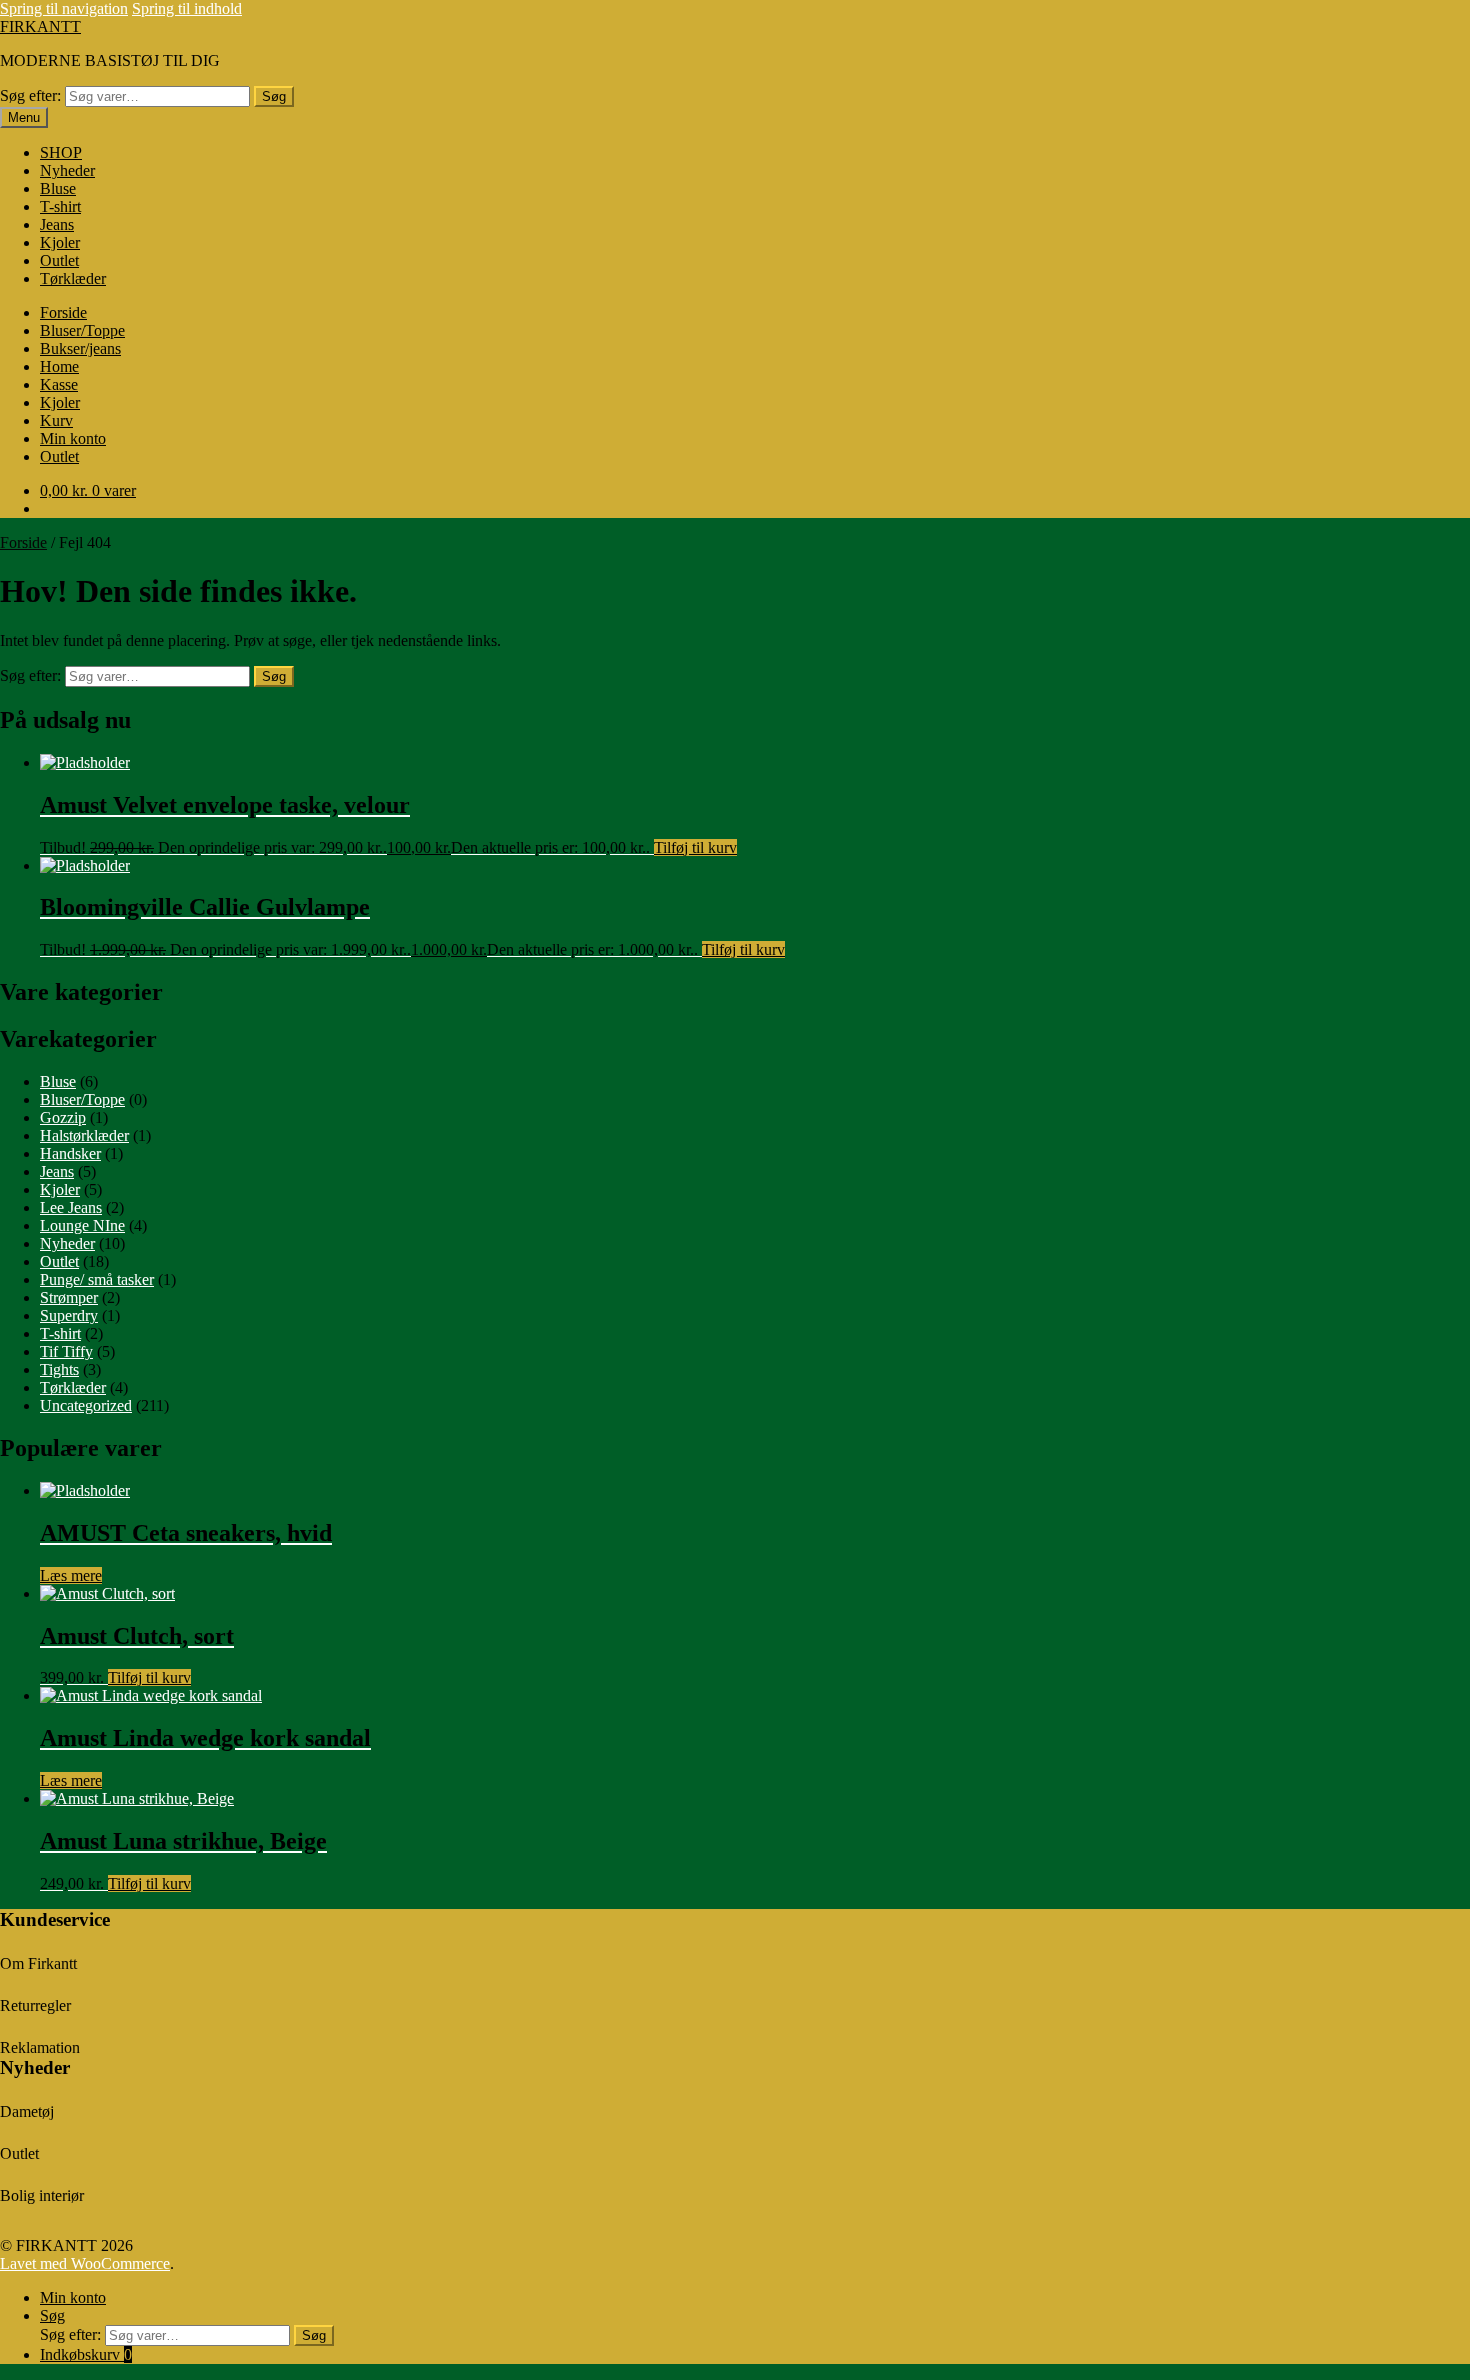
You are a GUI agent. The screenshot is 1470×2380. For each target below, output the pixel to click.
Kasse (59, 384)
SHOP (61, 152)
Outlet (59, 260)
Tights (59, 1369)
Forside (63, 312)
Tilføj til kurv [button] (695, 847)
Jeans (57, 224)
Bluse (58, 188)
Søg (274, 96)
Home (59, 366)
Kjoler (60, 242)
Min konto (73, 438)
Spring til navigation (64, 8)
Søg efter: (30, 95)
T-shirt (60, 206)
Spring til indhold (187, 8)
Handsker (70, 1153)
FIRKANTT (40, 26)
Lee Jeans (71, 1207)
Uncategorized (86, 1405)
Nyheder (67, 170)
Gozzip (63, 1117)
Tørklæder (73, 278)
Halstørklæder (84, 1135)
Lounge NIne (82, 1225)
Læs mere (71, 1575)
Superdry (69, 1315)
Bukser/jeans (80, 348)
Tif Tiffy (66, 1351)
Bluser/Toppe (82, 330)
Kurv (56, 420)
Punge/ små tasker (97, 1279)
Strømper (69, 1297)
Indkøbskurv (86, 2354)
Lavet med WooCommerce (85, 2263)
